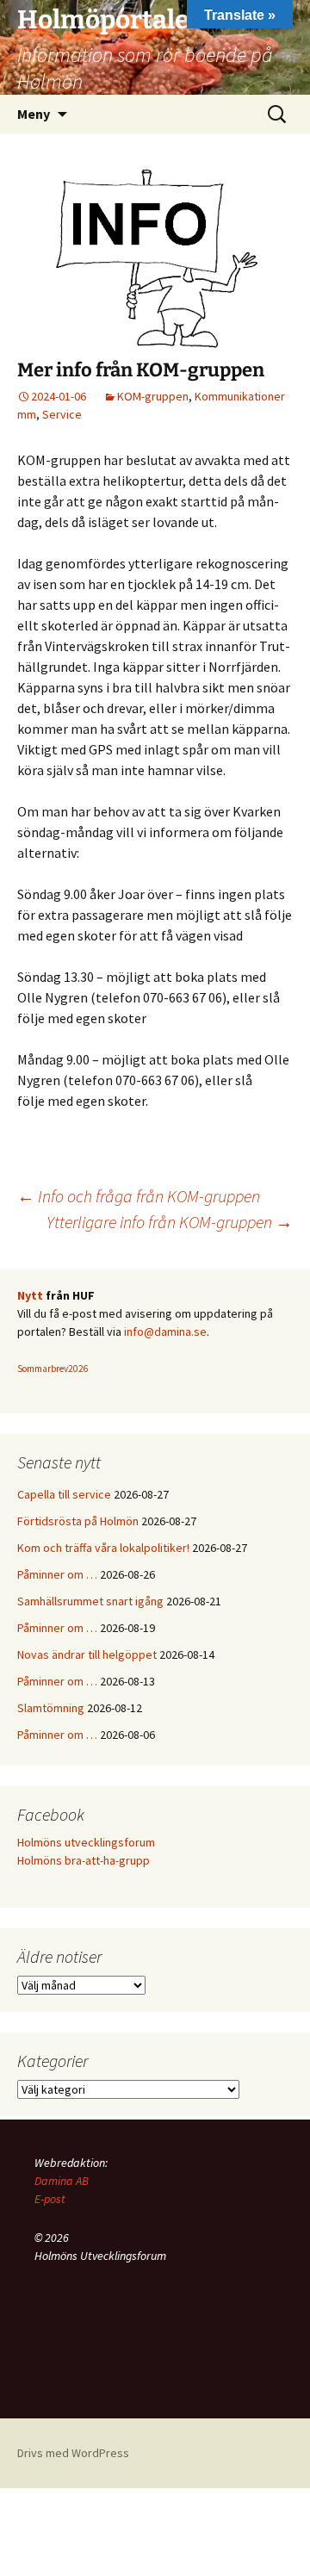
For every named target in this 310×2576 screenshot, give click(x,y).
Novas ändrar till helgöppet (87, 1654)
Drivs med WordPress (73, 2453)
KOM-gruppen (153, 396)
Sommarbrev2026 (53, 1369)
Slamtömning (51, 1708)
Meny (34, 114)
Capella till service (64, 1494)
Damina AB (62, 2181)
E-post (50, 2199)
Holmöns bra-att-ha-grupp (84, 1860)
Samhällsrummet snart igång (90, 1601)
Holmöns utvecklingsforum (86, 1842)
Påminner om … (57, 1574)
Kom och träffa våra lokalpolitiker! (103, 1548)
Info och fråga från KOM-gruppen (139, 1196)
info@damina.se (165, 1331)
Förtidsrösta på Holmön (78, 1521)
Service (62, 414)
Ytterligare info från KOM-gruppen (170, 1222)
